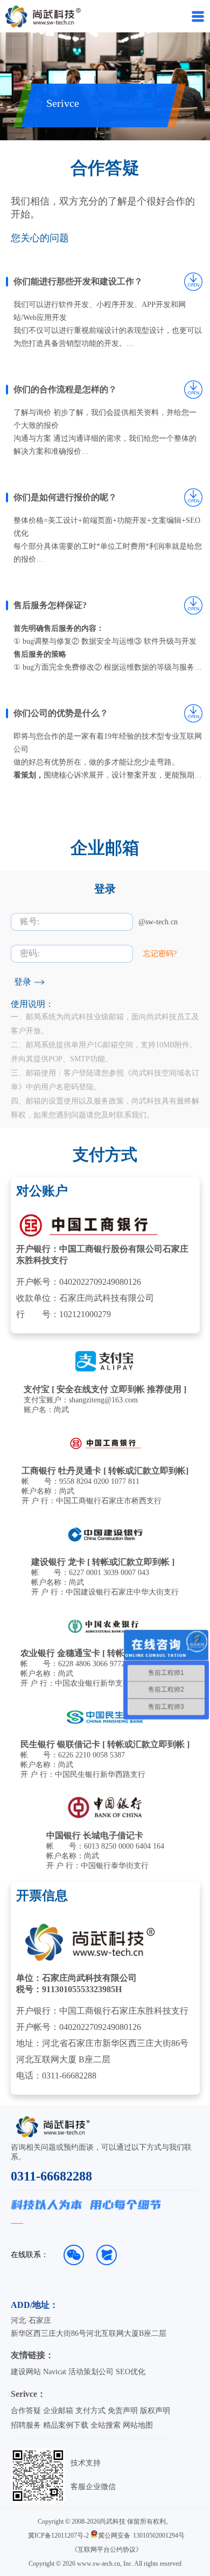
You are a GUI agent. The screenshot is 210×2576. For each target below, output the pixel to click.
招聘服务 (26, 2425)
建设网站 (26, 2372)
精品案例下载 (66, 2425)
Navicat (55, 2372)
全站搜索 (106, 2425)
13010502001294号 (159, 2536)
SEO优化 (131, 2372)
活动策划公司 (91, 2372)
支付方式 (90, 2411)
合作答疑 (26, 2411)
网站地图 (138, 2425)
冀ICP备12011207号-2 (58, 2536)
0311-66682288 (51, 2176)
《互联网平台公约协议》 (107, 2550)
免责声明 (123, 2411)
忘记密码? (160, 954)
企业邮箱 (58, 2411)
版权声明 (155, 2411)
